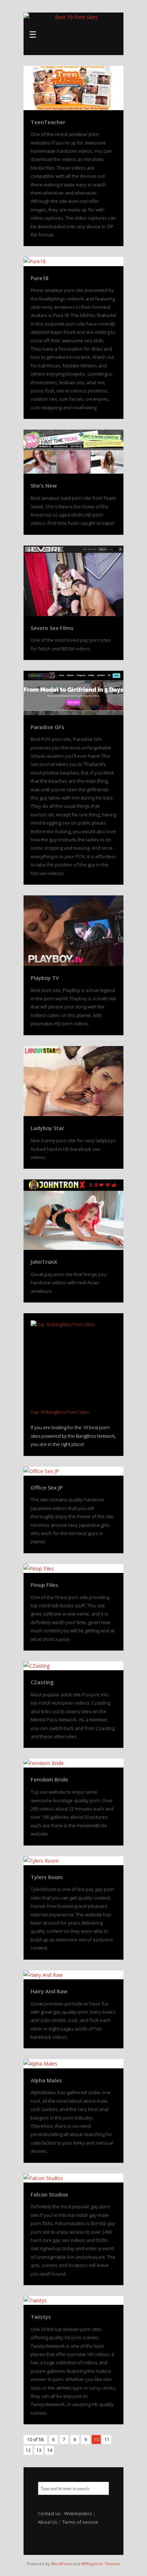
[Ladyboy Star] (73, 1081)
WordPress (61, 2564)
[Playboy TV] (73, 931)
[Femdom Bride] (73, 1763)
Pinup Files (44, 1585)
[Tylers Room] (73, 1861)
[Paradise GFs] (73, 693)
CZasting (42, 1682)
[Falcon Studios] (73, 2178)
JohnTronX (44, 1262)
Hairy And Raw (49, 1991)
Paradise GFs (47, 727)
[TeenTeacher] (73, 88)
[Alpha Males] (73, 2064)
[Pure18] (73, 261)
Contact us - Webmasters (65, 2513)
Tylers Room (47, 1877)
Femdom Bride (49, 1779)
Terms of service (80, 2522)
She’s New (44, 485)
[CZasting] (73, 1666)
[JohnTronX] (73, 1215)
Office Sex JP (47, 1487)
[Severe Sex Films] (73, 581)
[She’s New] (73, 452)
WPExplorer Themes (101, 2564)
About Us (48, 2522)
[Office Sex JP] (73, 1471)
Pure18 (39, 278)
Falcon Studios (49, 2194)
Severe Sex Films (52, 628)
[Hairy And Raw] (73, 1975)
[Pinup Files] (73, 1568)
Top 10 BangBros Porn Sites (60, 1412)
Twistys (41, 2317)
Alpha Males (46, 2080)
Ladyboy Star (47, 1128)
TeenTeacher (48, 122)
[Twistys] (73, 2300)
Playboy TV (45, 978)
